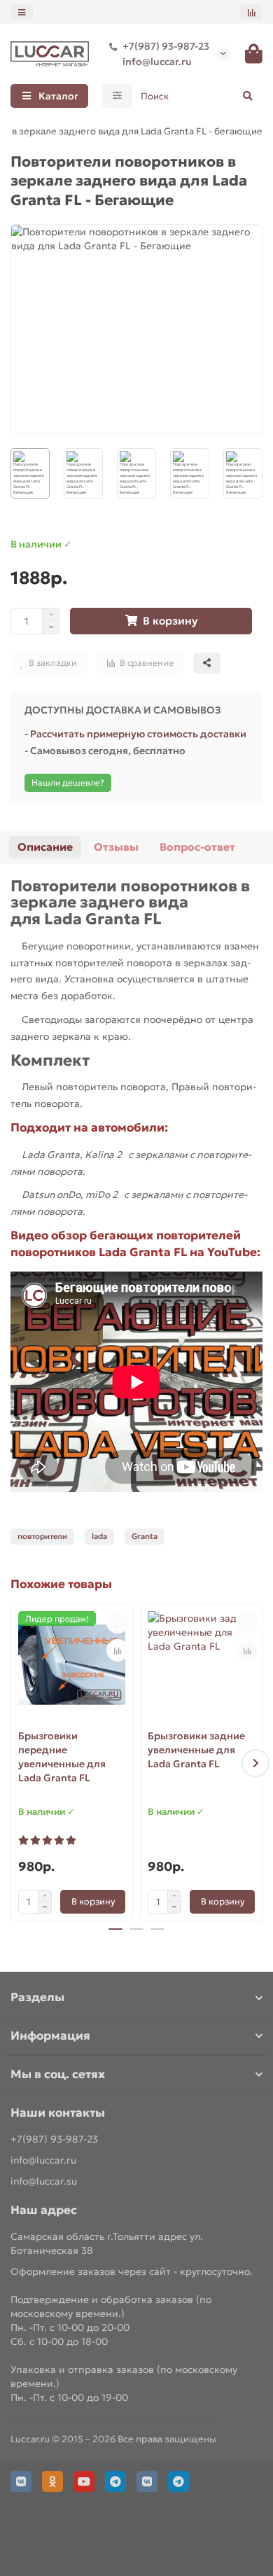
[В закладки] (118, 1622)
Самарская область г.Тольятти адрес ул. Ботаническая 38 (107, 2243)
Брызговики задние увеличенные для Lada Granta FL (196, 1750)
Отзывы (116, 847)
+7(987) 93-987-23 (166, 46)
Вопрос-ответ (197, 847)
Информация (50, 2036)
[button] (17, 1763)
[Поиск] (248, 96)
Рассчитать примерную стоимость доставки (138, 734)
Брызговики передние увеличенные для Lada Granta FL (62, 1757)
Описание (45, 847)
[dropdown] (22, 12)
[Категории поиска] (117, 96)
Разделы (37, 1997)
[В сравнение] (118, 1650)
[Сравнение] (251, 12)
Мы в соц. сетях (58, 2074)
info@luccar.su (44, 2181)
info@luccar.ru (157, 62)
